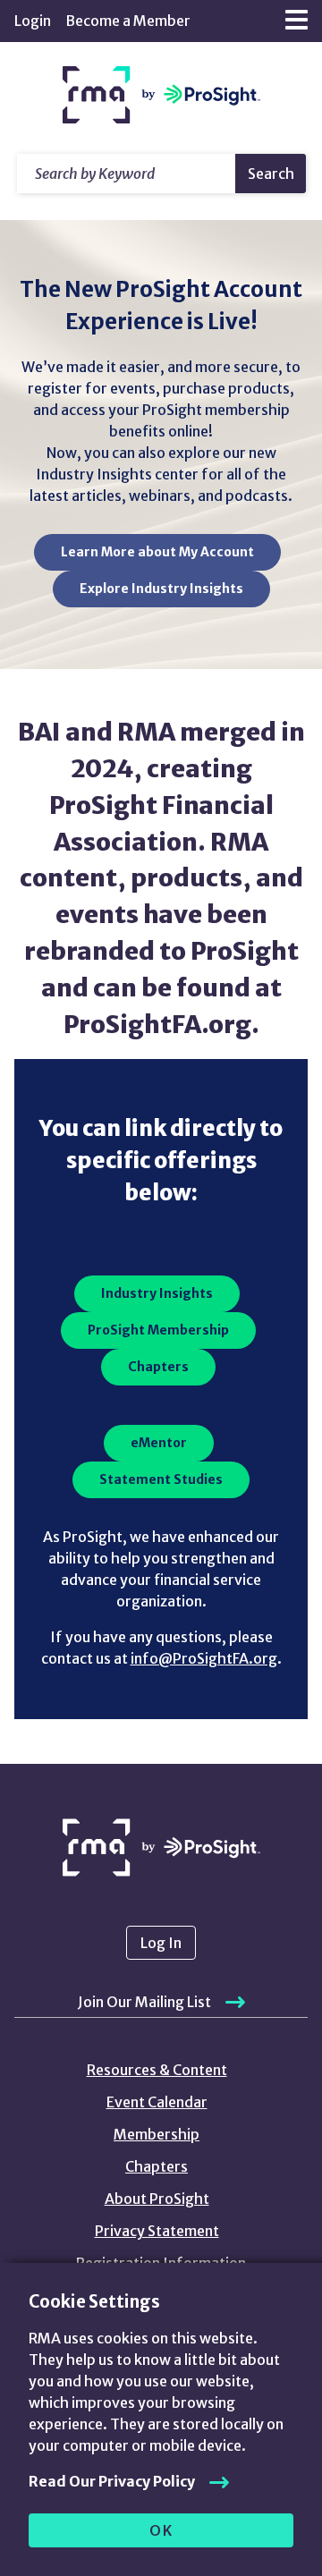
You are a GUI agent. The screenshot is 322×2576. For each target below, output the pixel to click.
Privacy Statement (157, 2231)
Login (33, 21)
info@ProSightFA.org (204, 1658)
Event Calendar (157, 2102)
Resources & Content (157, 2070)
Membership (157, 2134)
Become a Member (128, 21)
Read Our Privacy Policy (112, 2481)
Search (271, 174)
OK (161, 2530)
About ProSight (157, 2199)
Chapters (157, 2166)
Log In (161, 1943)
